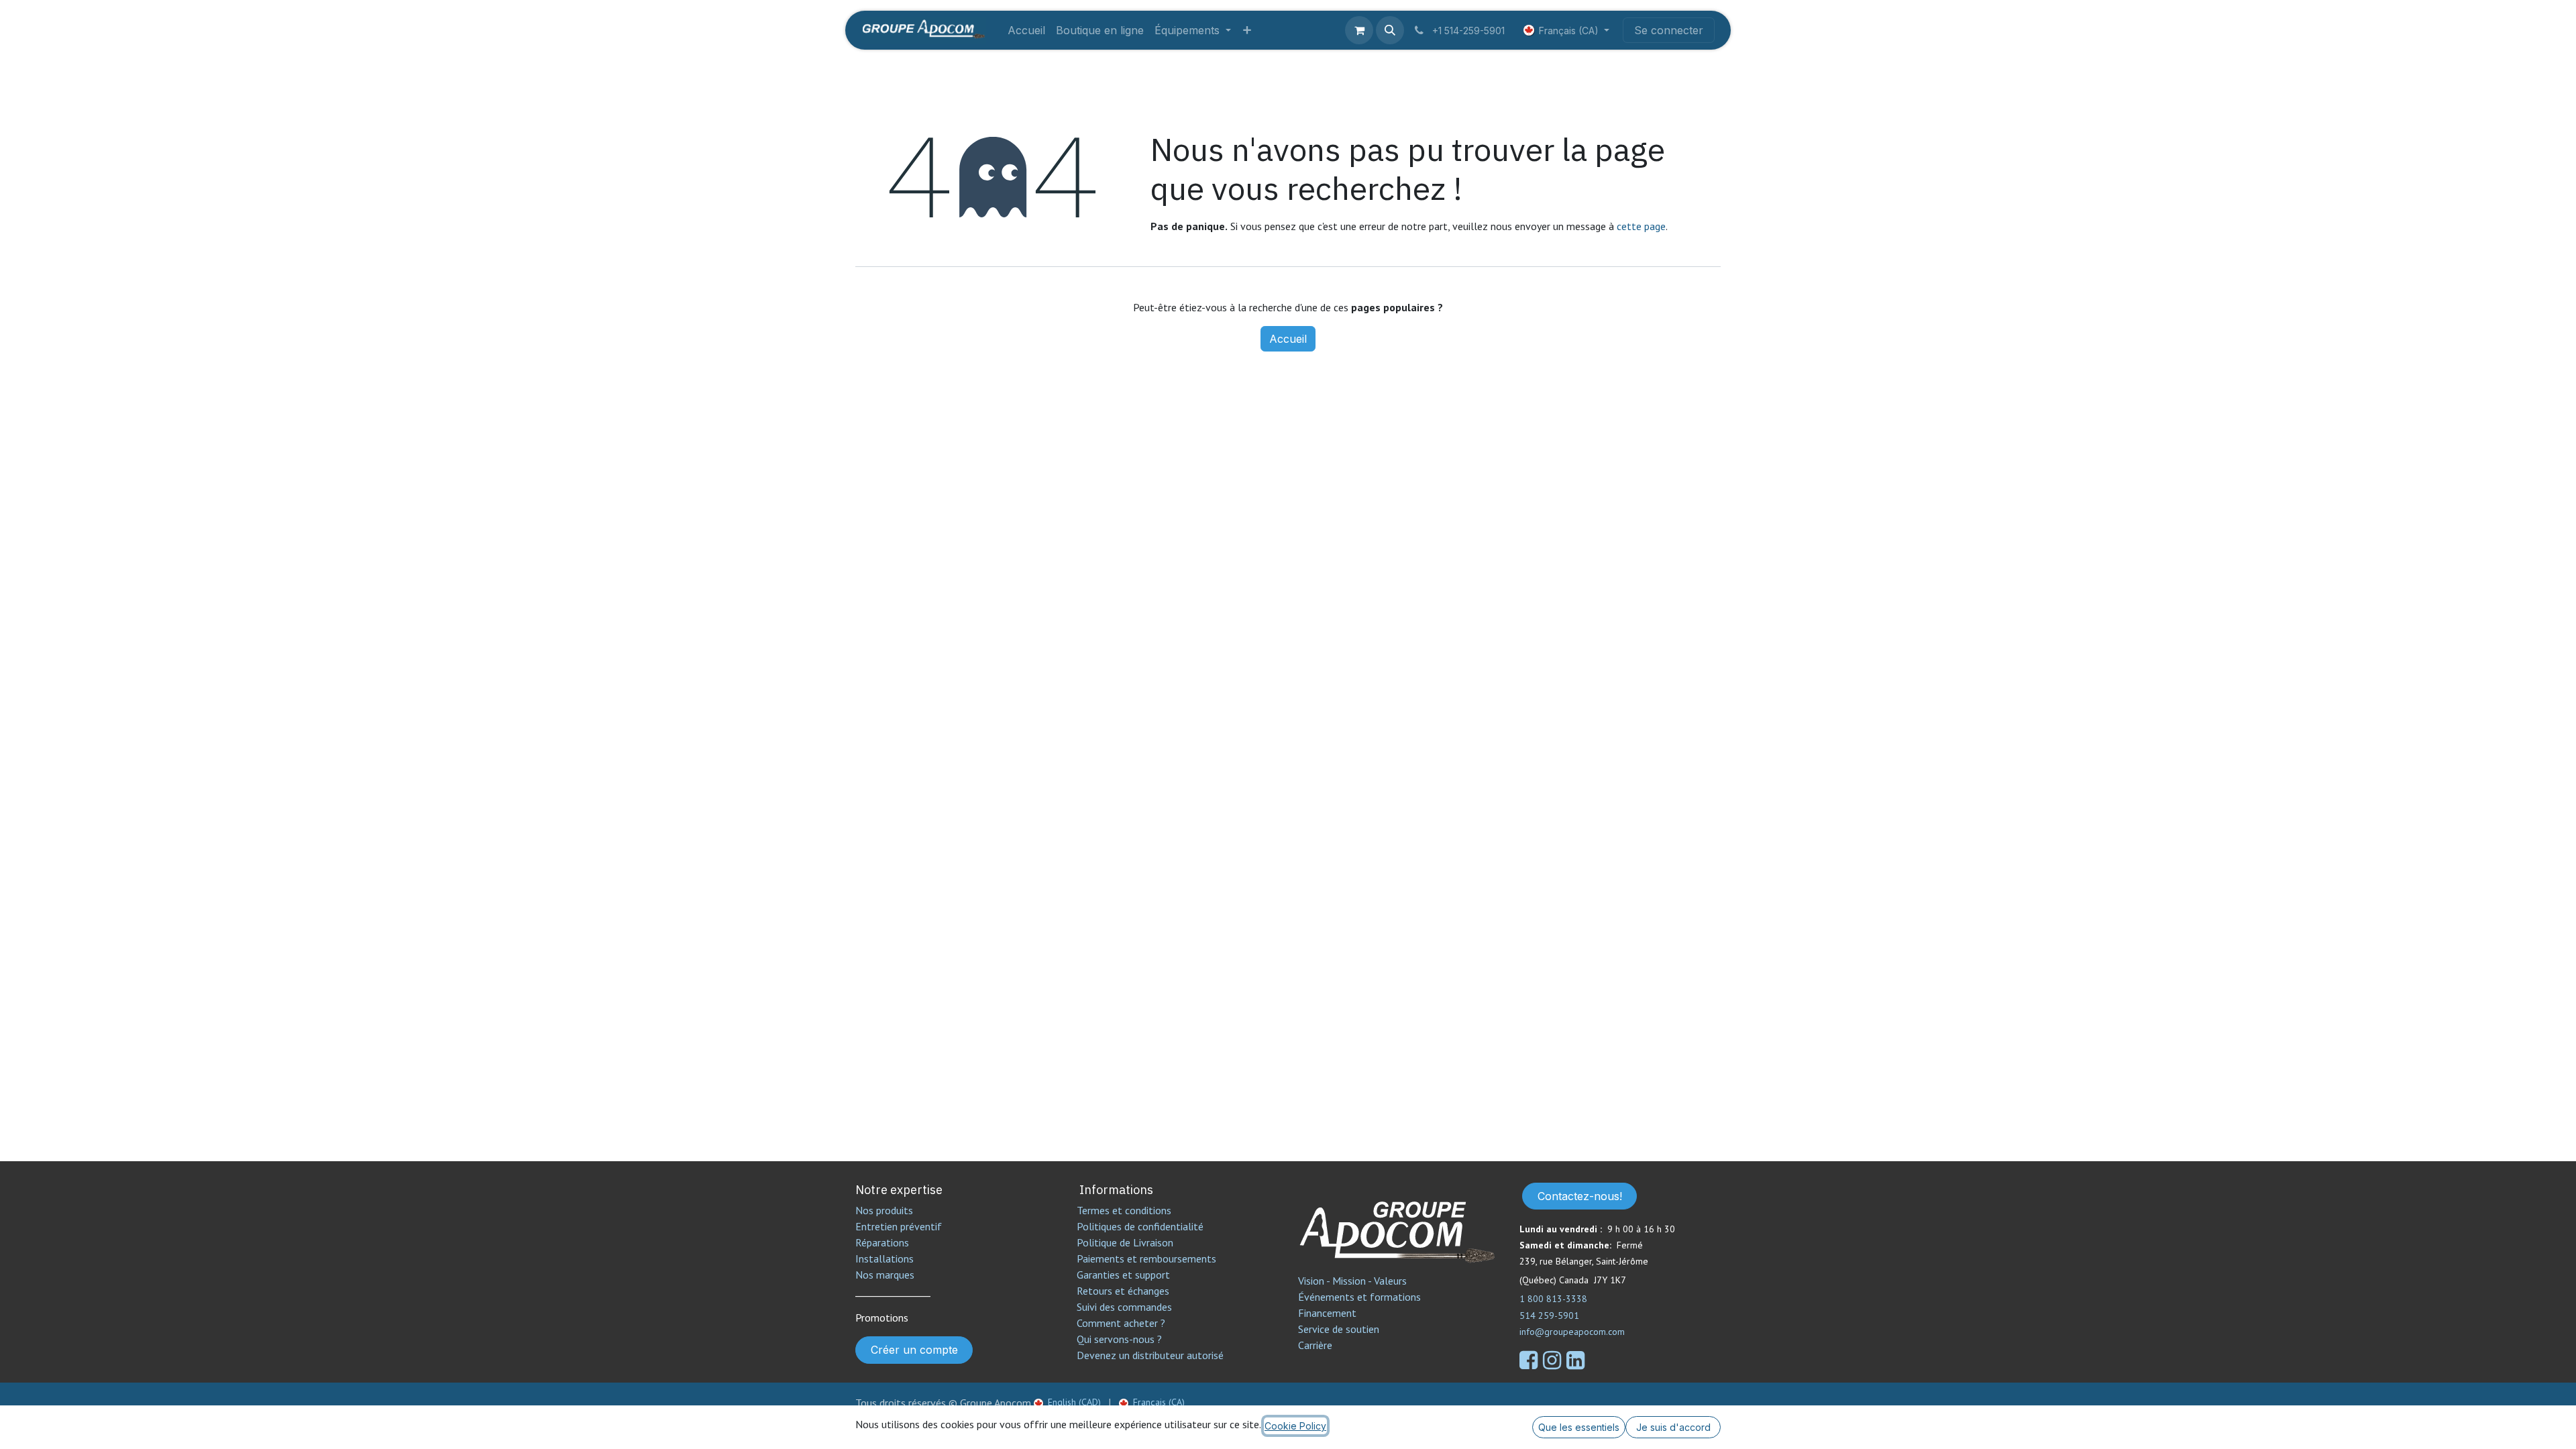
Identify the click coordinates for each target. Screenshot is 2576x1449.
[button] (1390, 30)
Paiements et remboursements (1146, 1258)
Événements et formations (1359, 1297)
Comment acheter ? (1121, 1323)
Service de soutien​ (1339, 1329)
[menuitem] (1026, 30)
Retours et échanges (1123, 1291)
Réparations (882, 1242)
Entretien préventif (899, 1226)
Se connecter (1669, 30)
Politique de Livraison (1125, 1242)
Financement (1327, 1313)
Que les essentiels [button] (1579, 1427)
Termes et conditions (1124, 1210)
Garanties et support (1123, 1275)
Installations (884, 1258)
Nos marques (885, 1275)
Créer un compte (914, 1350)
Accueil (1288, 339)
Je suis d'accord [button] (1673, 1427)
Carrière (1315, 1345)
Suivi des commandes (1124, 1307)
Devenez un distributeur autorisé (1151, 1355)
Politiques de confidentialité (1140, 1226)
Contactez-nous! (1580, 1196)
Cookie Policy (1295, 1426)
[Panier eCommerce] (1359, 30)
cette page (1641, 226)
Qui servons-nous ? (1119, 1339)
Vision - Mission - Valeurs (1352, 1281)
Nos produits (884, 1210)
